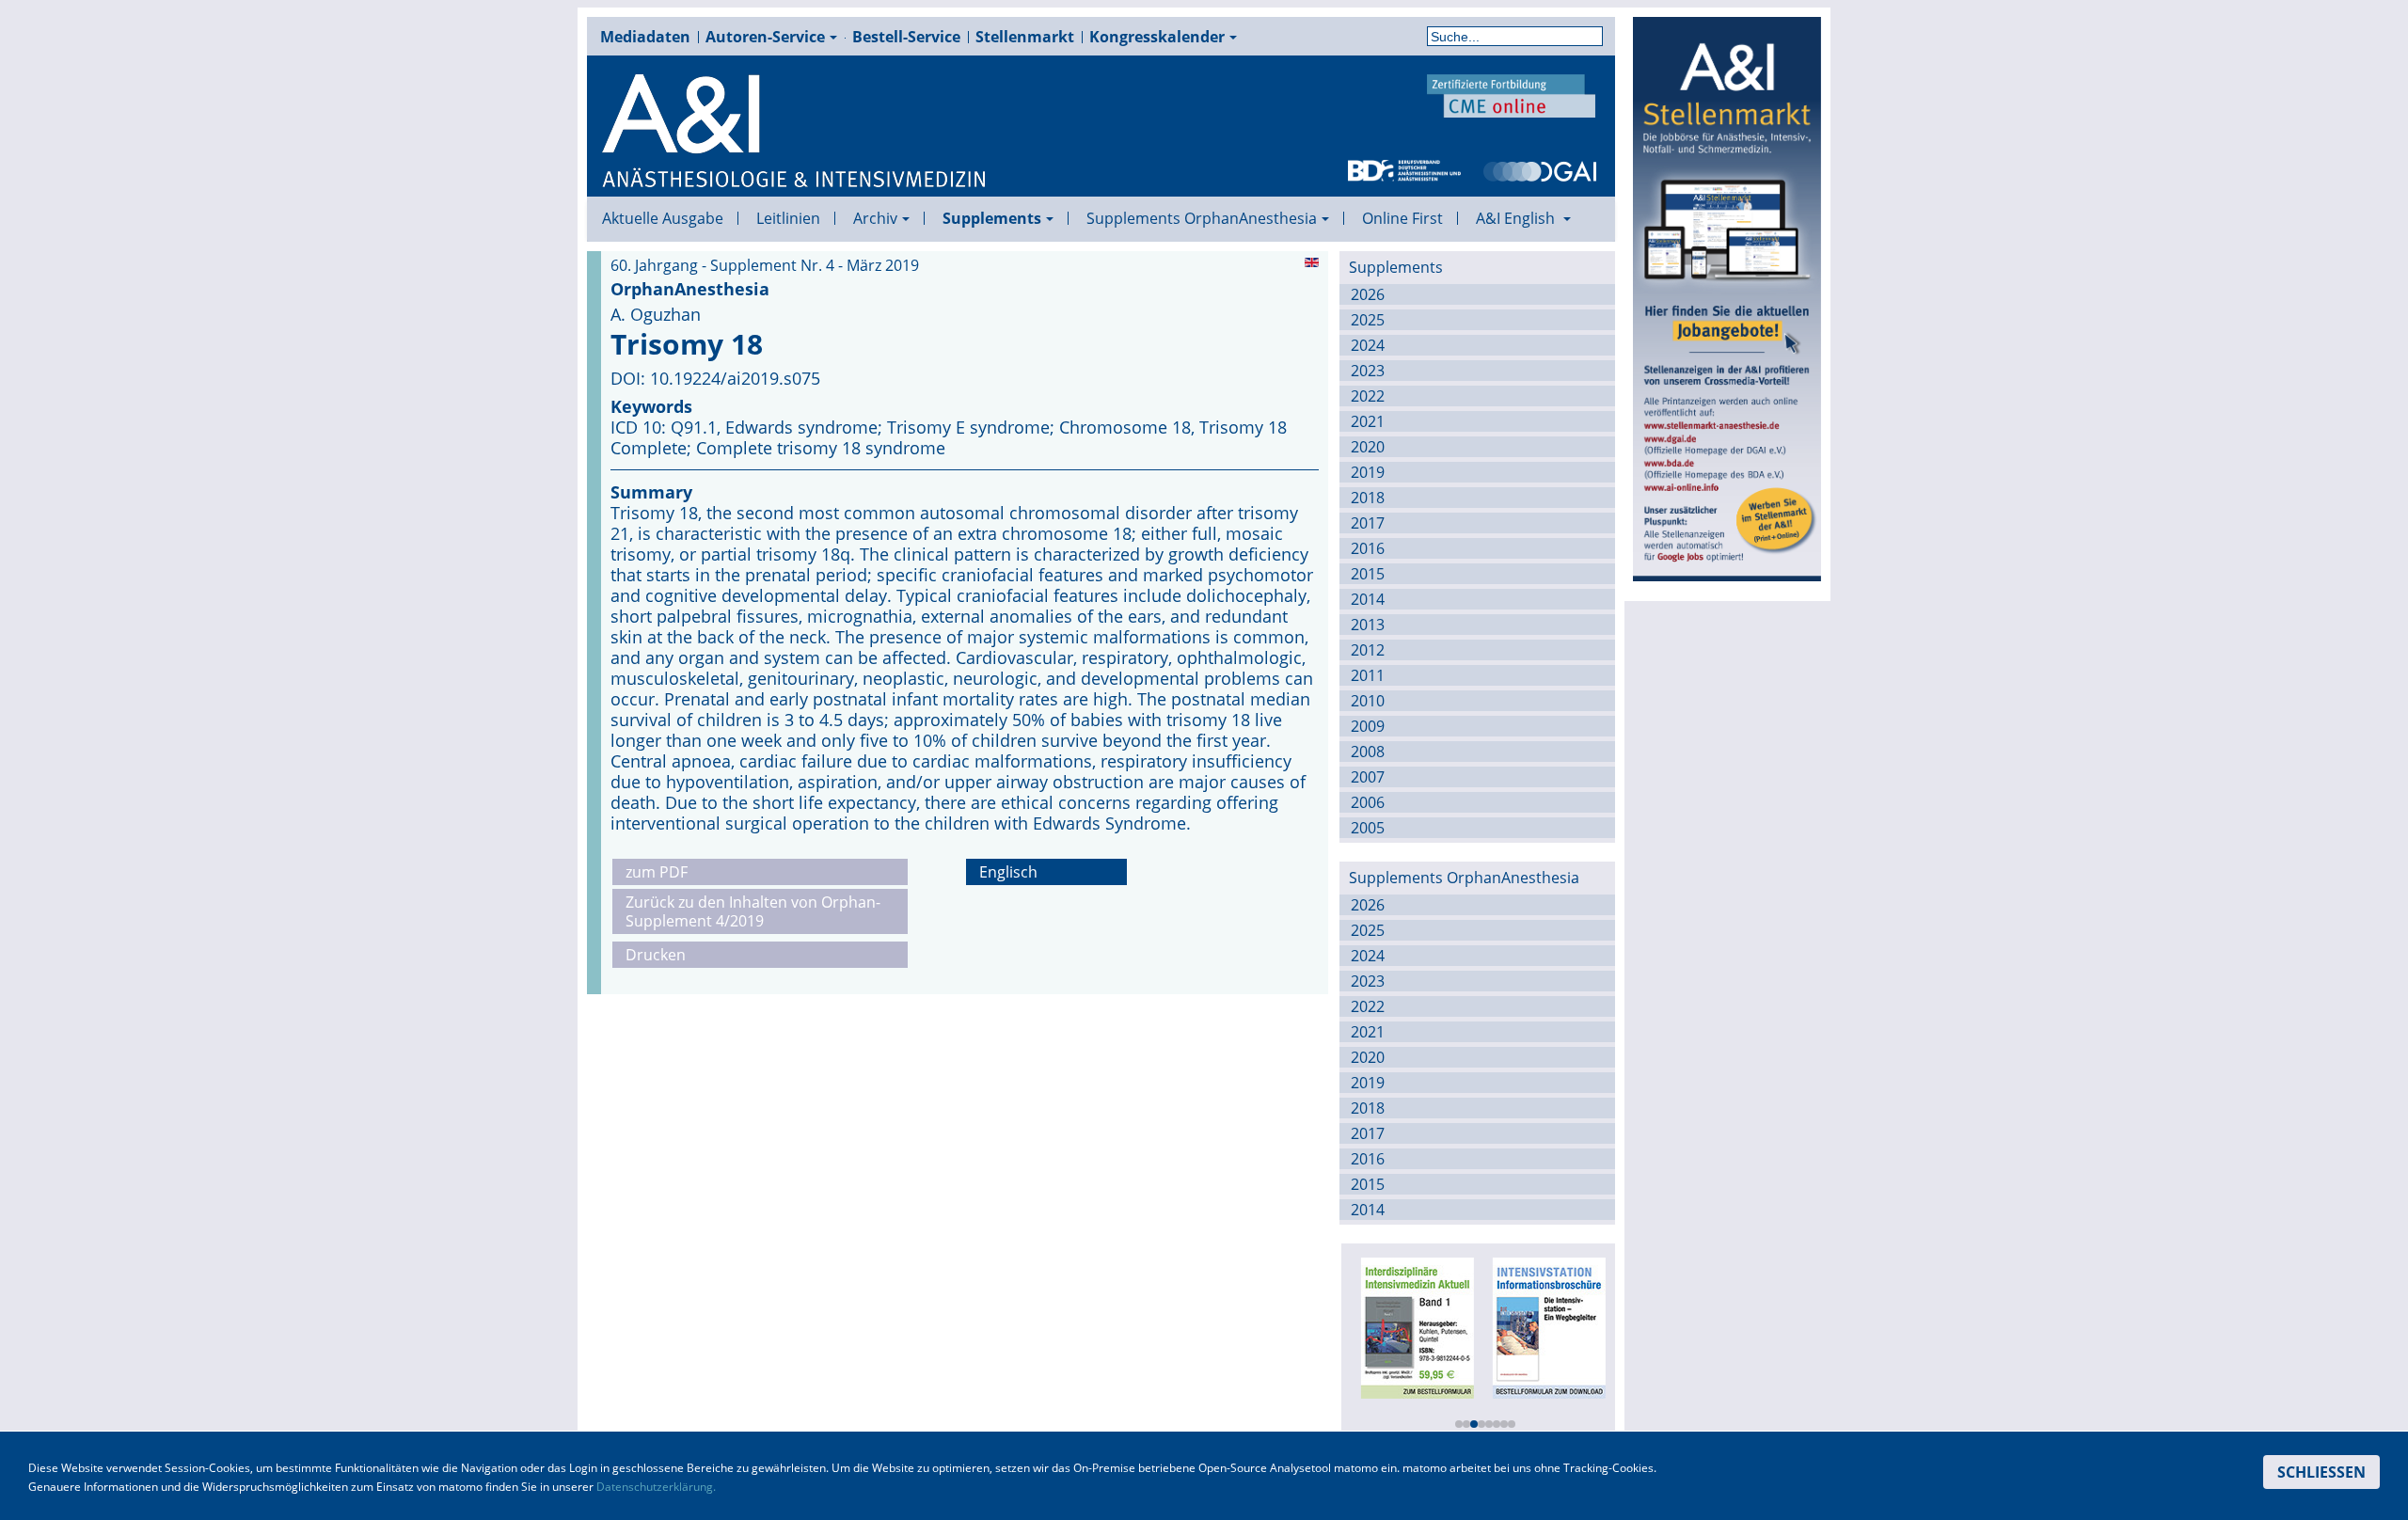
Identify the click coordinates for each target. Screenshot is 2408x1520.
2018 (1368, 498)
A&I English (1517, 218)
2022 (1368, 396)
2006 (1368, 802)
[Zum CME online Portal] (1512, 94)
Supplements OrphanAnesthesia (1202, 218)
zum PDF (657, 872)
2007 (1368, 777)
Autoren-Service (765, 37)
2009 (1368, 726)
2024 (1368, 345)
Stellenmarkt (1025, 37)
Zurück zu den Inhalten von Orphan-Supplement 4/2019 (753, 911)
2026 (1368, 294)
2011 (1368, 675)
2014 (1368, 599)
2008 (1368, 752)
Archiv (875, 218)
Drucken (656, 955)
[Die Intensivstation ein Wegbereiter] (1546, 1326)
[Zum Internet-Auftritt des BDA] (1404, 169)
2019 (1368, 472)
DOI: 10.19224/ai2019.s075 (715, 378)
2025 (1368, 320)
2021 (1368, 421)
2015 (1368, 574)
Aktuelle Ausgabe (663, 218)
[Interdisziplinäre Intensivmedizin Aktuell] (1415, 1326)
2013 (1368, 625)
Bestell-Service (906, 37)
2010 (1368, 701)
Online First (1402, 218)
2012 (1368, 650)
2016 (1368, 548)
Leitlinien (788, 218)
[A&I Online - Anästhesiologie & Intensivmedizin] (795, 132)
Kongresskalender (1157, 37)
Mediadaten (645, 37)
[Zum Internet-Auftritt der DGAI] (1540, 169)
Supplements (992, 218)
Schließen (2321, 1472)
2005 (1368, 828)
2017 (1368, 523)
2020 (1368, 447)
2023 (1368, 371)
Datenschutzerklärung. (656, 1487)
